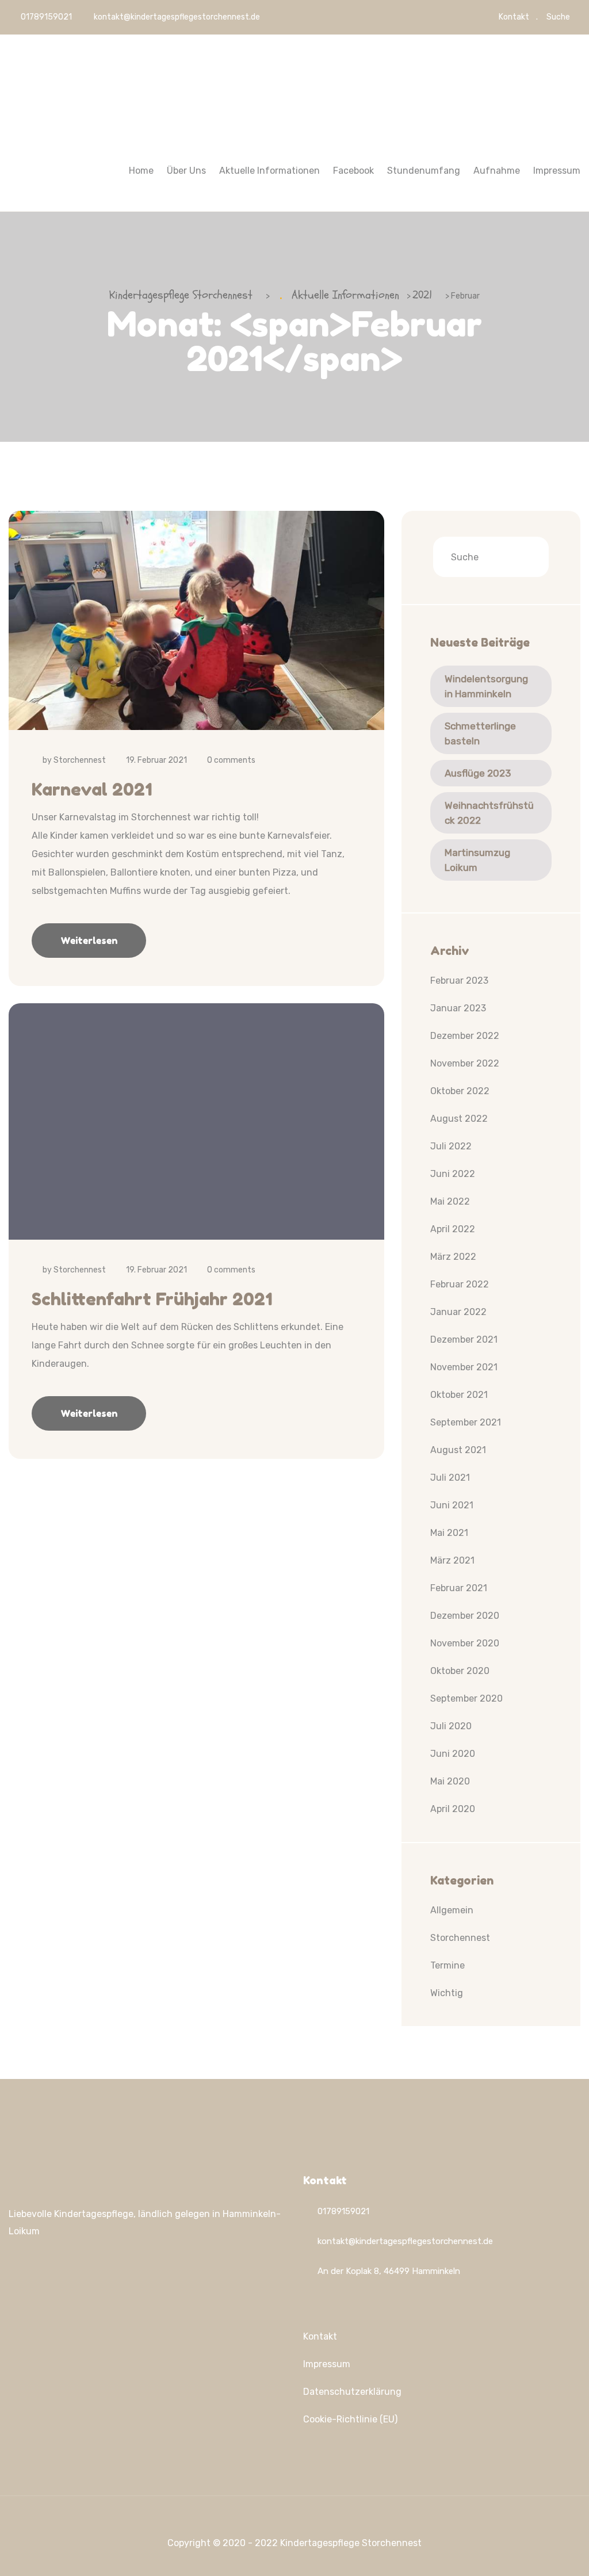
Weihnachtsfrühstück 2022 (489, 813)
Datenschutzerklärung (352, 2392)
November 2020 (465, 1643)
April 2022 (453, 1229)
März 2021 (452, 1560)
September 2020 (466, 1698)
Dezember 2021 (464, 1339)
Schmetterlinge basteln (480, 733)
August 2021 (458, 1450)
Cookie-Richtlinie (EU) (350, 2419)
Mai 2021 (449, 1533)
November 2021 (464, 1367)
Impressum (557, 171)
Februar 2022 (460, 1284)
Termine (448, 1965)
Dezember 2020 (465, 1616)
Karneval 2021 (92, 789)
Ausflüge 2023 (478, 773)
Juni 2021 (452, 1505)
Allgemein (452, 1910)
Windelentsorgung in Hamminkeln (486, 686)
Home (141, 171)
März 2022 (453, 1257)
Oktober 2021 (459, 1395)
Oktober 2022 (460, 1091)
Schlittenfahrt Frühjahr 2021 (152, 1299)
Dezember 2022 (465, 1036)
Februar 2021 (459, 1588)
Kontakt (514, 17)
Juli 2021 (450, 1478)
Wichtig (447, 1993)
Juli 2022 (451, 1146)
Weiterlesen (89, 941)
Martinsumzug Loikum (477, 860)
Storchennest (80, 760)
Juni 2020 (453, 1754)
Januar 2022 (458, 1312)
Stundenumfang (424, 171)
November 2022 (465, 1063)
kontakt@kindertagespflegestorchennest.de (177, 17)
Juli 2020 (451, 1726)
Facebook (353, 171)
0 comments (231, 760)
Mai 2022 (450, 1201)
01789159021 (45, 17)
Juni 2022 (453, 1174)
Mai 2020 (450, 1781)
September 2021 (466, 1422)
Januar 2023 (458, 1008)
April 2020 (453, 1809)
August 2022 (459, 1119)
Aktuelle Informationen (269, 171)
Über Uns (186, 171)
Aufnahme (497, 171)
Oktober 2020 (460, 1671)
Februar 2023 (459, 981)
